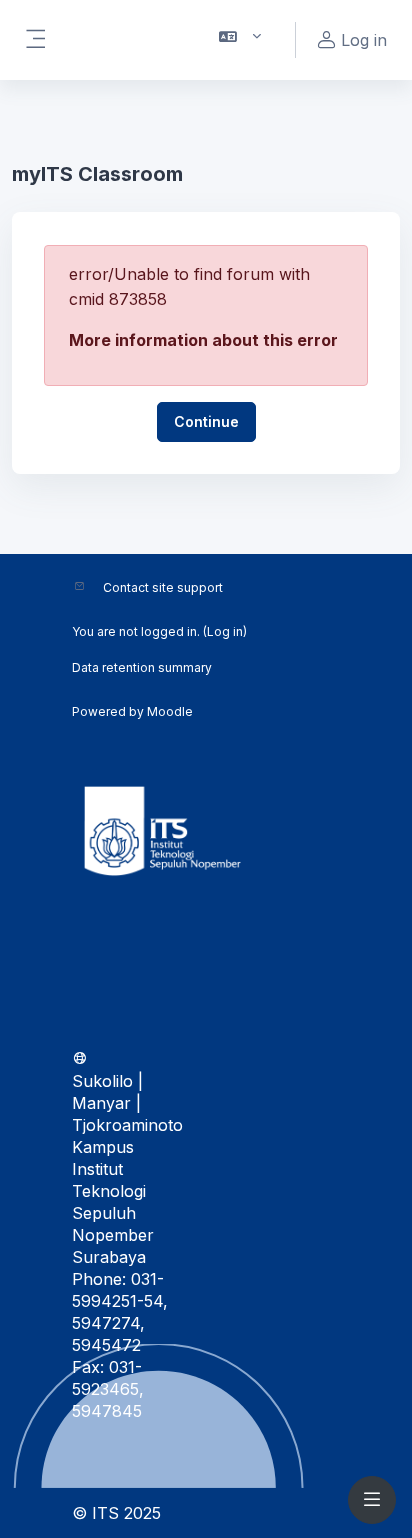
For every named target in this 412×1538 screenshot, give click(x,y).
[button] (240, 40)
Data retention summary (142, 667)
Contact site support (163, 587)
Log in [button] (364, 40)
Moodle (170, 711)
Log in (225, 631)
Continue (206, 421)
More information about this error (203, 340)
